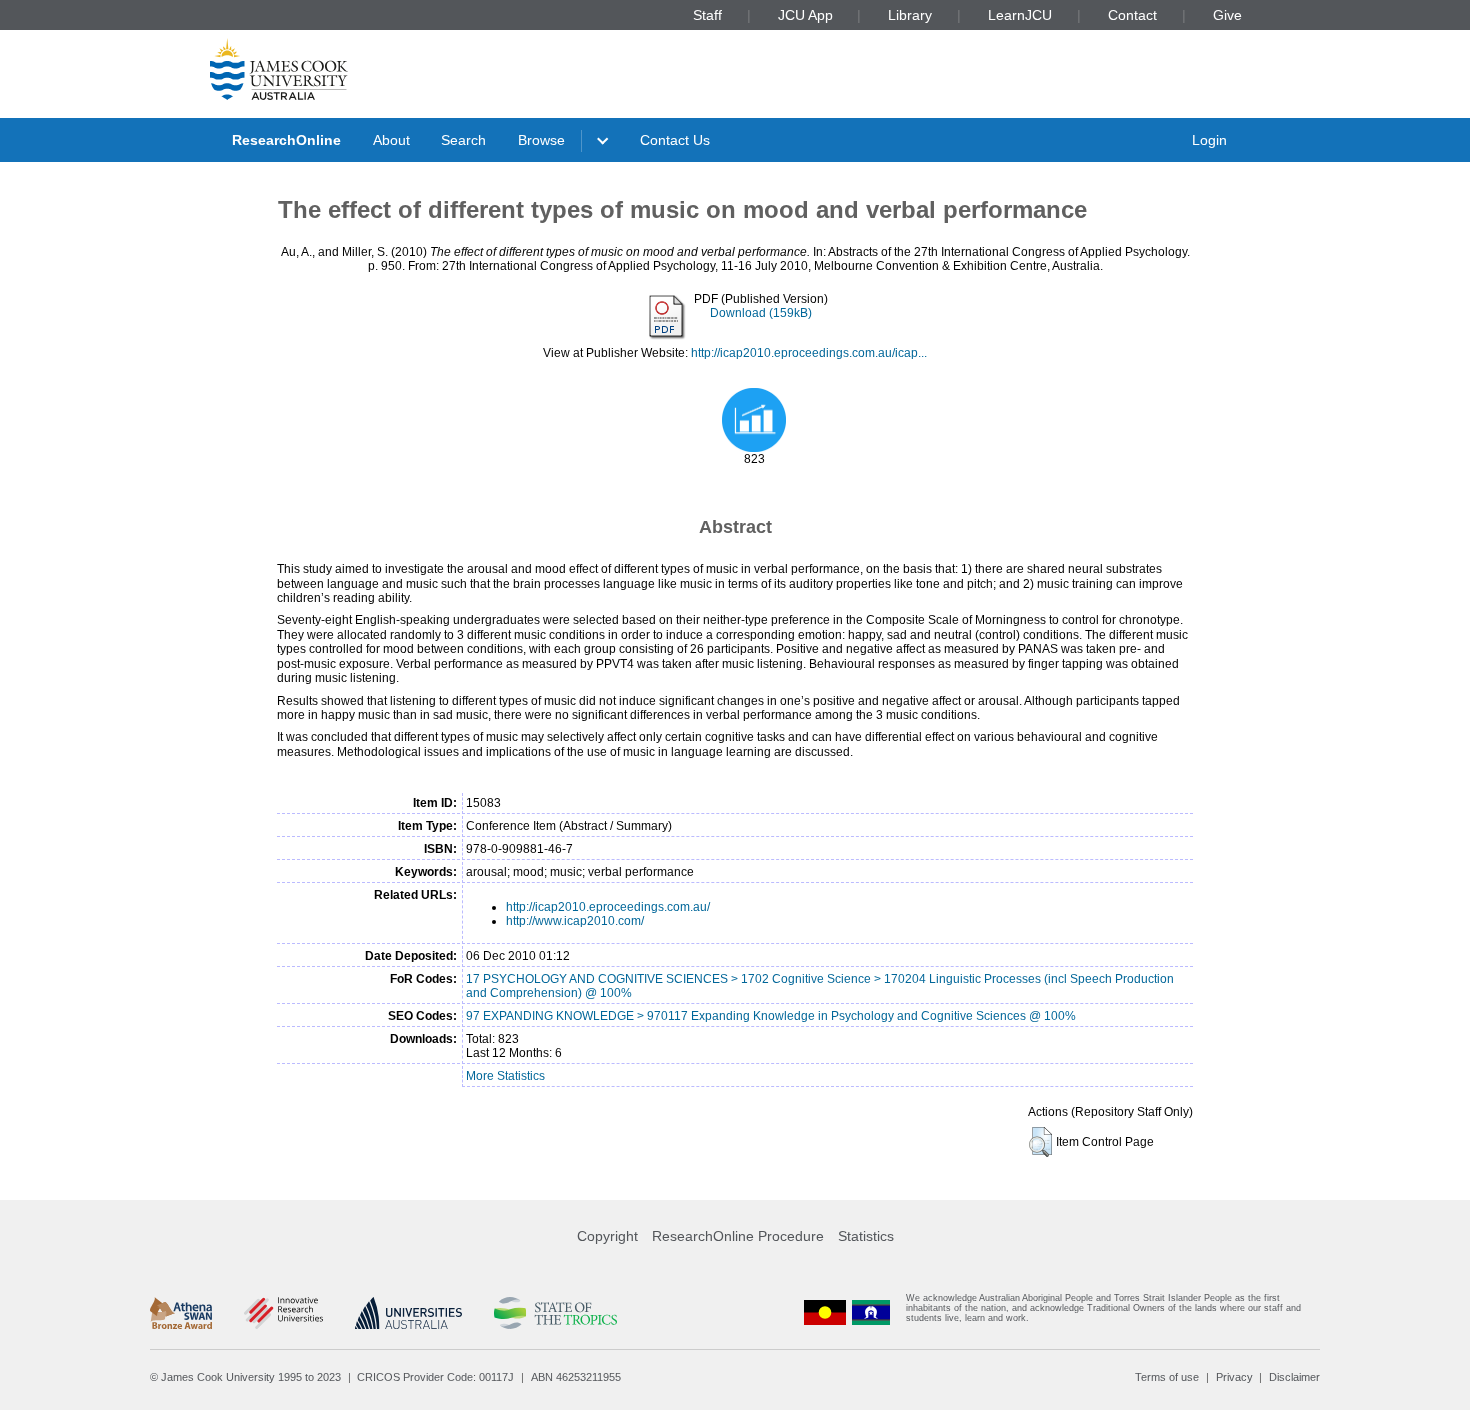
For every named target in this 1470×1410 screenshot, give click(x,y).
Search (463, 140)
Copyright (607, 1236)
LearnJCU (1020, 15)
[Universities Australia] (408, 1313)
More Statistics (505, 1076)
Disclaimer (1294, 1377)
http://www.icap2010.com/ (575, 921)
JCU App (805, 15)
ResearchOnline (286, 140)
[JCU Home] (279, 69)
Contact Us (675, 140)
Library (910, 15)
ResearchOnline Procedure (738, 1236)
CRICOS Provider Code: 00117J (435, 1377)
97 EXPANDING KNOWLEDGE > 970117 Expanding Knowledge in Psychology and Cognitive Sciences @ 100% (771, 1016)
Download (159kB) (761, 313)
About (391, 140)
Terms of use (1167, 1377)
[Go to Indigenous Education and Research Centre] (825, 1312)
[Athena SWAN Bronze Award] (181, 1313)
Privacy (1234, 1377)
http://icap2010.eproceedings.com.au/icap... (809, 353)
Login (1209, 140)
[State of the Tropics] (555, 1313)
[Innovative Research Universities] (283, 1313)
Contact (1132, 15)
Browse (541, 140)
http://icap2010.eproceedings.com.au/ (608, 907)
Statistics (866, 1236)
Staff (707, 15)
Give (1227, 15)
